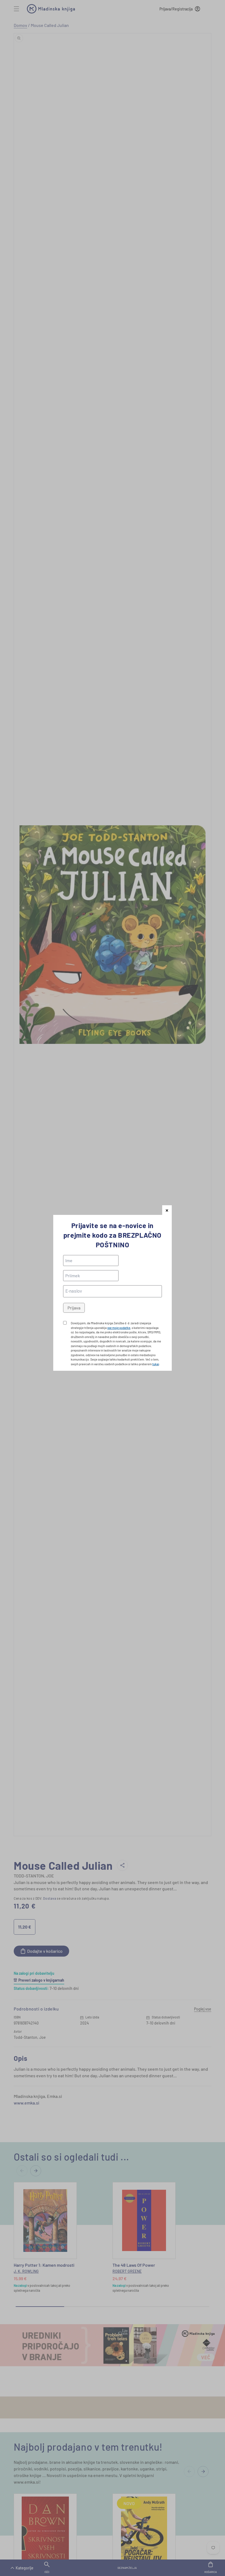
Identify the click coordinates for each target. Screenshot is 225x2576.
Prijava (74, 1308)
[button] (167, 1210)
